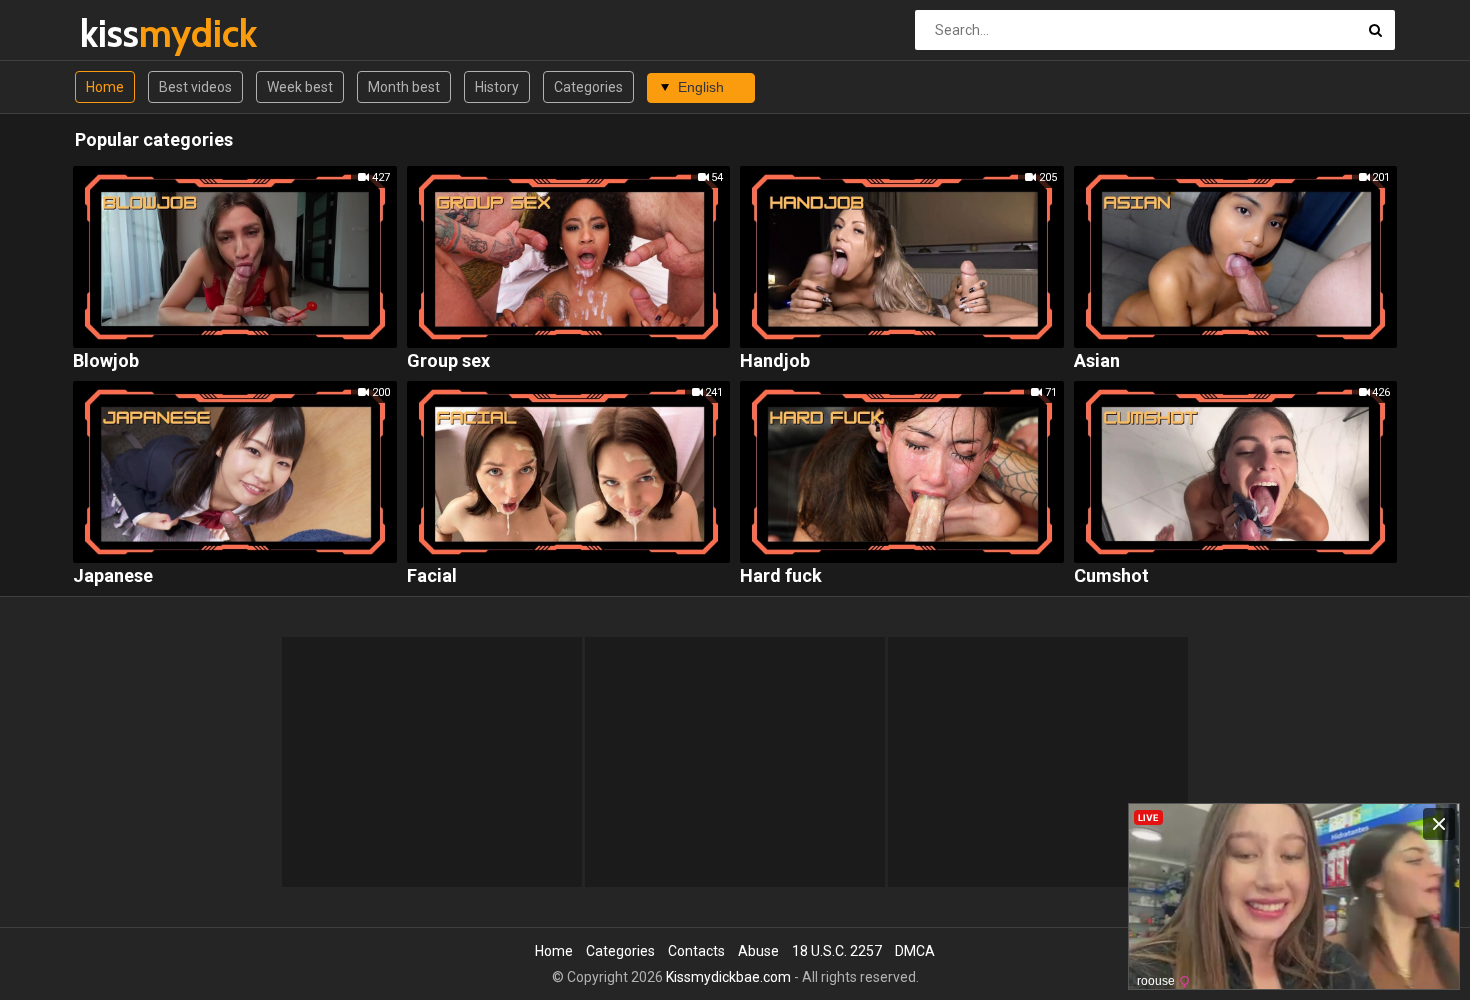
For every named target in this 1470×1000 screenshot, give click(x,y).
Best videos (195, 87)
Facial (432, 576)
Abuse (758, 951)
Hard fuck (781, 576)
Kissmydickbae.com (728, 977)
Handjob (775, 361)
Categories (588, 87)
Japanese (113, 576)
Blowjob (106, 361)
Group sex (448, 361)
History (497, 87)
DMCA (915, 951)
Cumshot (1111, 576)
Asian (1097, 361)
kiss (132, 33)
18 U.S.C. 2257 (837, 951)
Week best (300, 87)
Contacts (696, 951)
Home (105, 87)
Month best (404, 87)
